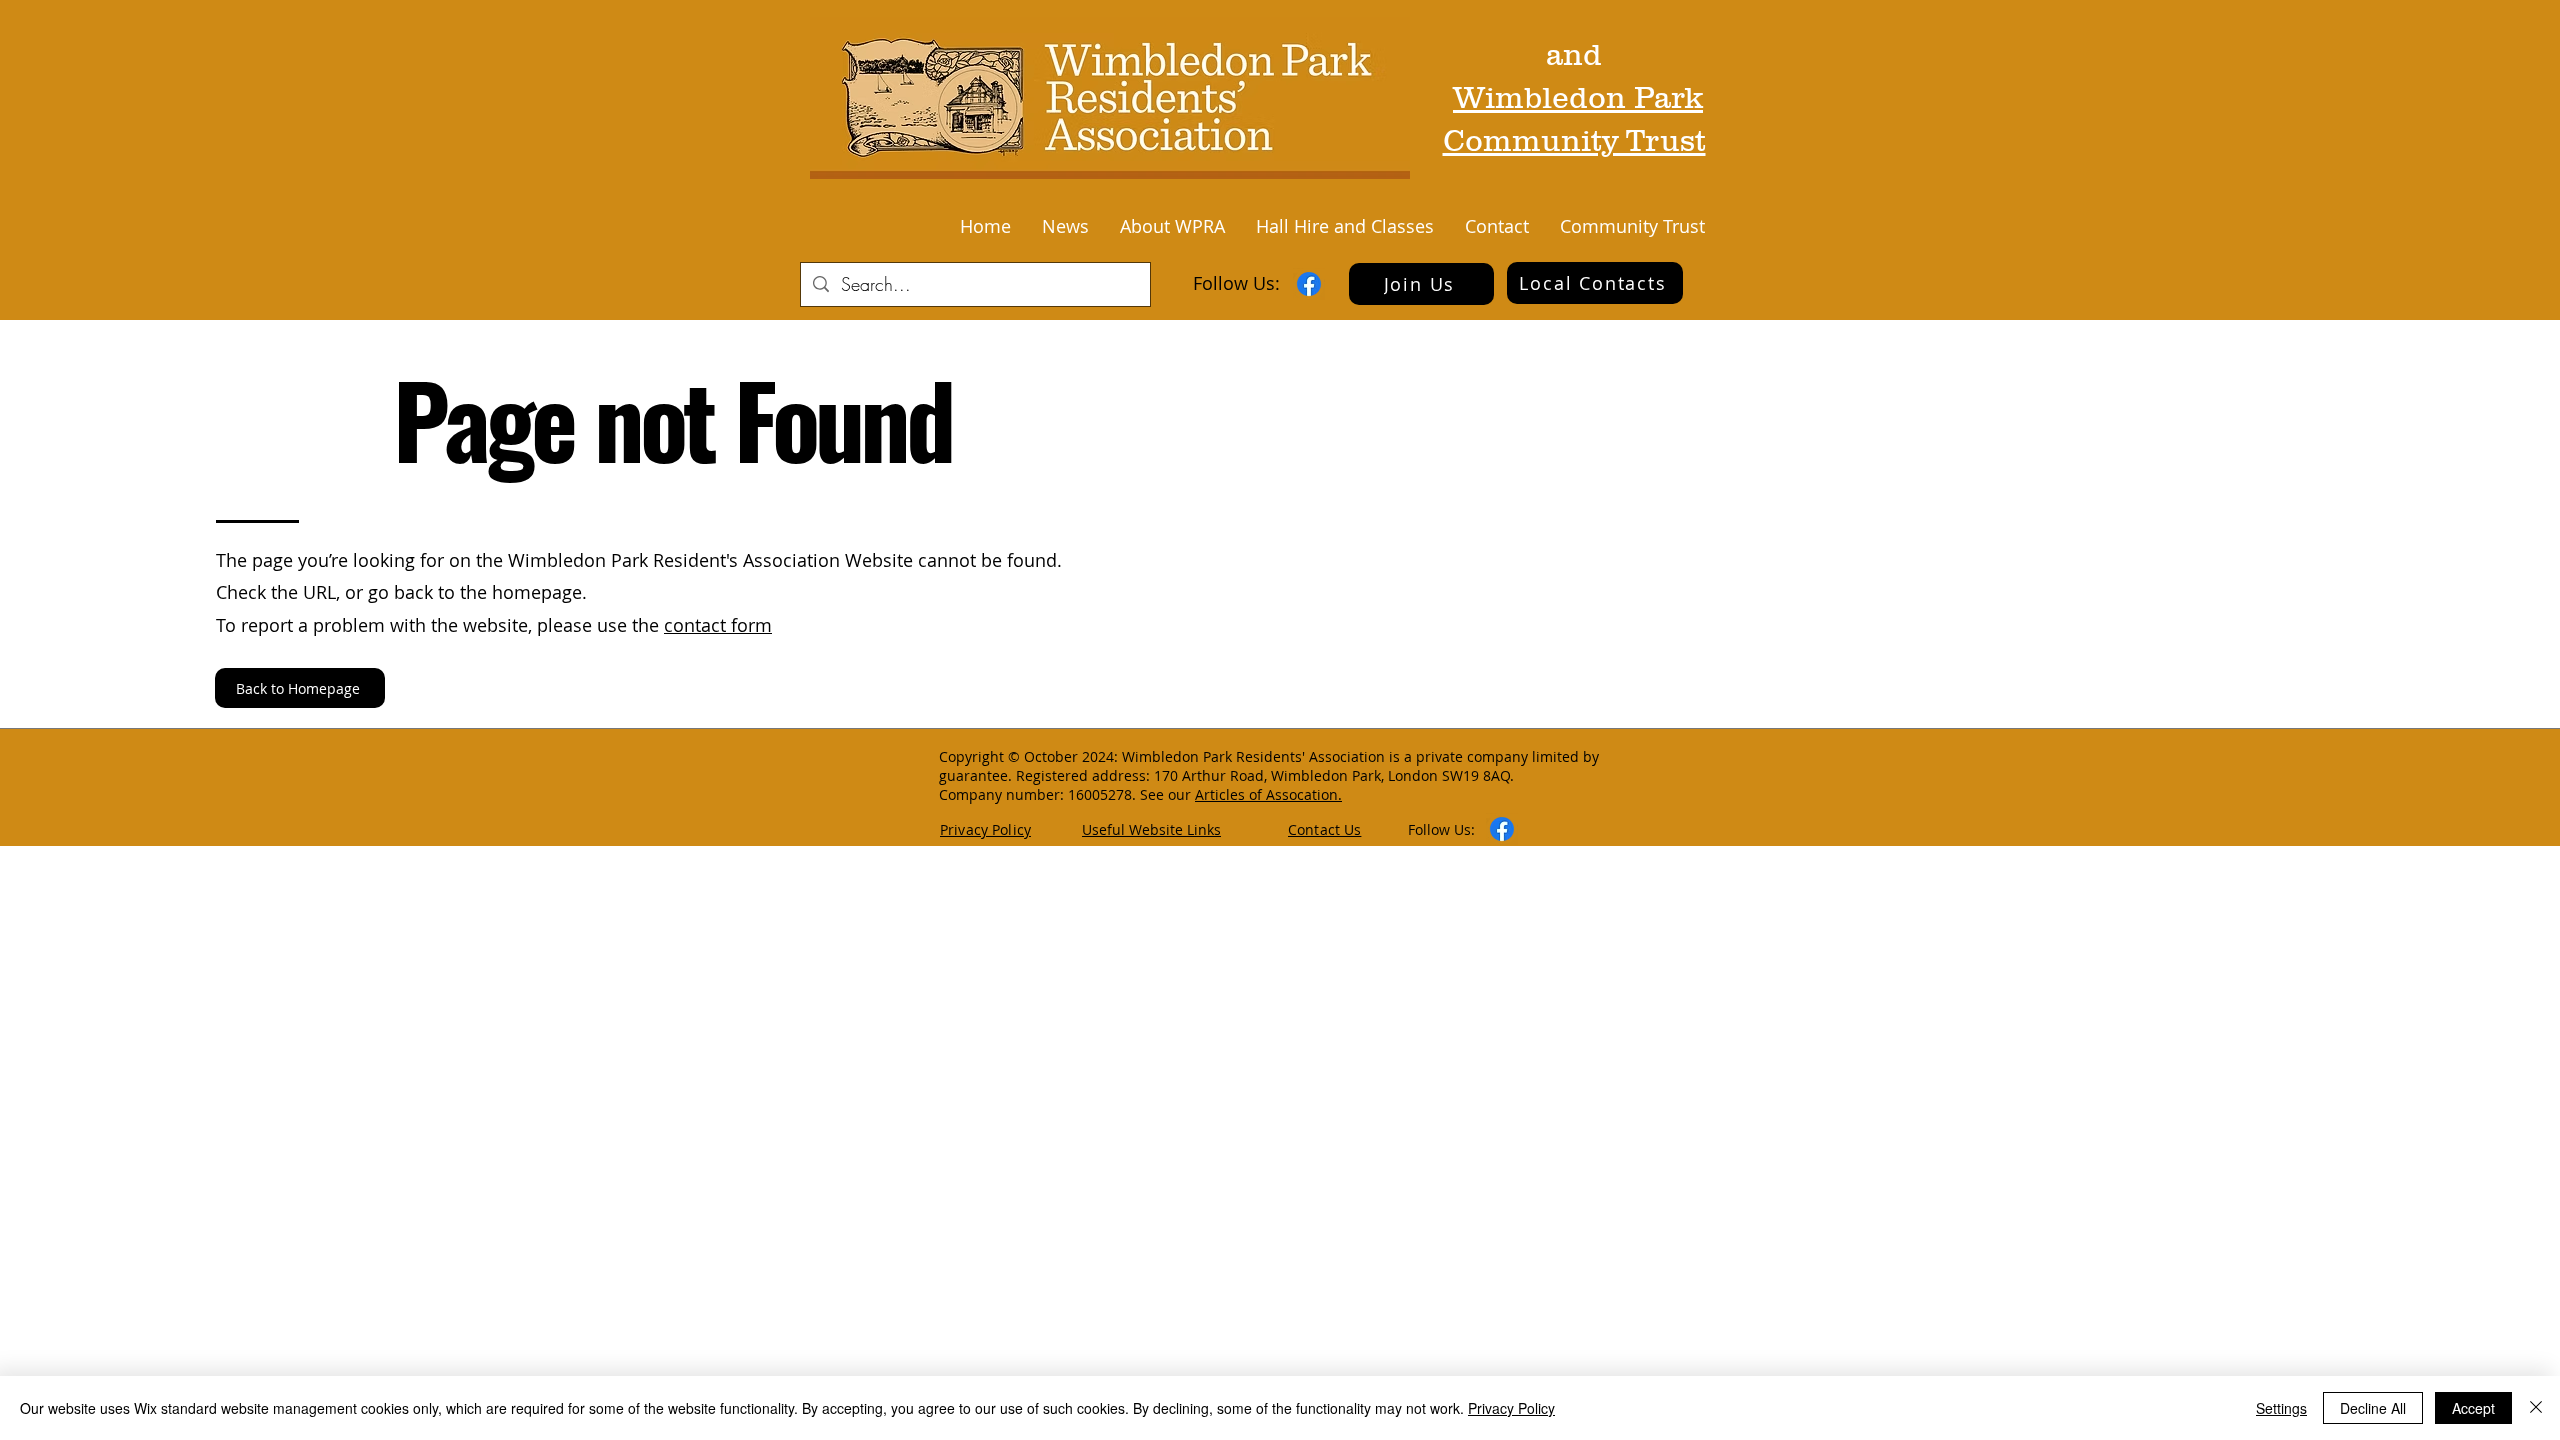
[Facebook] (1309, 284)
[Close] (2536, 1408)
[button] (1065, 226)
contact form (718, 625)
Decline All (2373, 1408)
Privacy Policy (1511, 1408)
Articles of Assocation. (1268, 794)
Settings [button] (2281, 1408)
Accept (2473, 1408)
